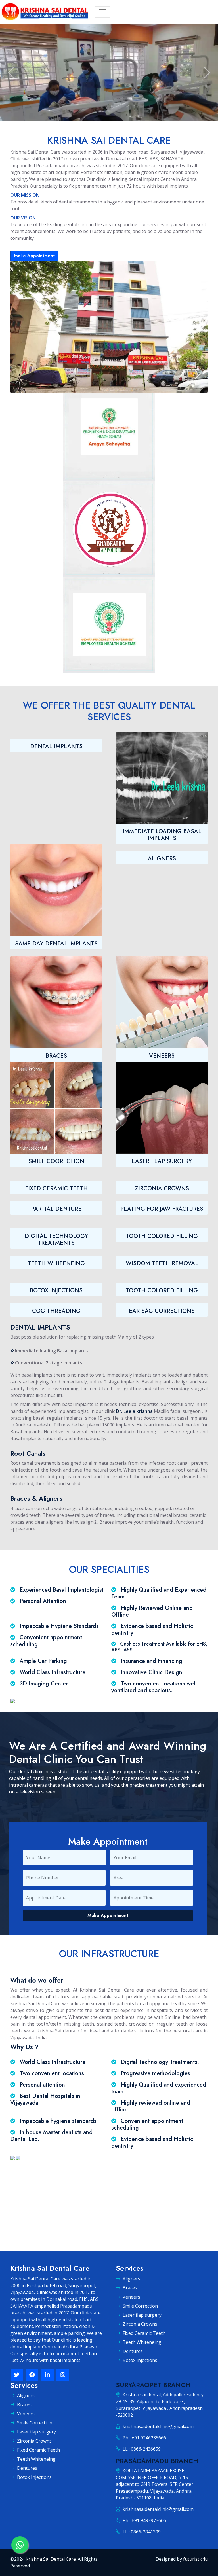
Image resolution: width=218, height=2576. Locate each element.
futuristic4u (195, 2559)
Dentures (133, 2351)
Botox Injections (140, 2360)
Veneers (131, 2297)
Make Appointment (34, 256)
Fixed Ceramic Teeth (144, 2333)
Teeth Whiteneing (142, 2342)
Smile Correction (140, 2306)
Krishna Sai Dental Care (51, 2559)
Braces (130, 2288)
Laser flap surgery (142, 2315)
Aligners (131, 2279)
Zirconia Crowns (140, 2324)
